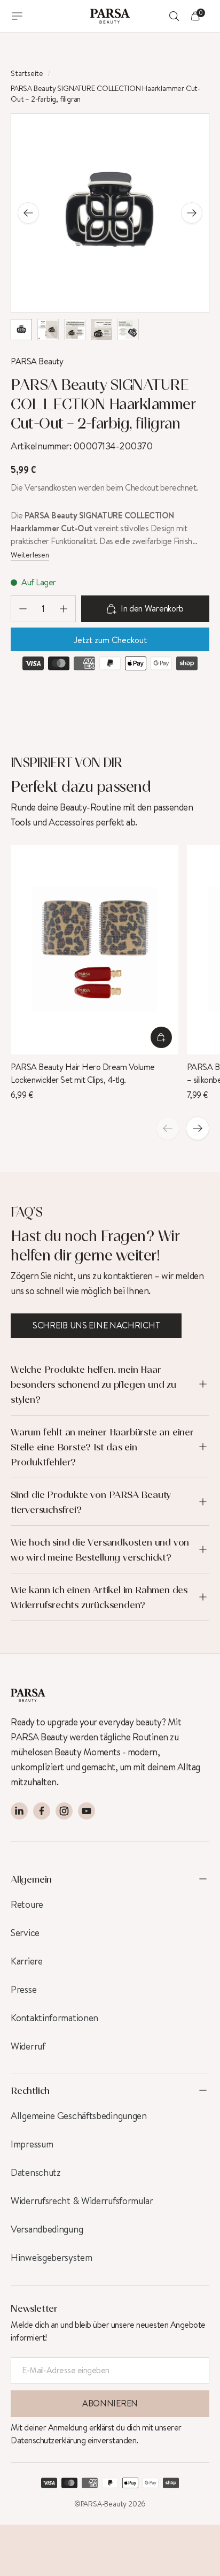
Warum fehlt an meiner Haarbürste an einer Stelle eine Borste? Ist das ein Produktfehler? (102, 1447)
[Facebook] (42, 1811)
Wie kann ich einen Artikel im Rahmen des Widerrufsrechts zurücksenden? (99, 1597)
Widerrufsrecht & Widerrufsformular (82, 2201)
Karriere (27, 1961)
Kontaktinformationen (54, 2018)
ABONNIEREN (110, 2403)
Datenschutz (36, 2173)
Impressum (32, 2144)
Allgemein (31, 1879)
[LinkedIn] (19, 1811)
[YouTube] (87, 1811)
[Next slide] (192, 213)
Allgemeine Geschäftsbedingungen (79, 2116)
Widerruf (28, 2046)
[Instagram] (64, 1811)
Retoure (27, 1905)
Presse (23, 1990)
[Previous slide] (28, 213)
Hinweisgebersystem (52, 2258)
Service (25, 1933)
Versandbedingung (47, 2229)
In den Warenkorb (152, 609)
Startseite (27, 74)
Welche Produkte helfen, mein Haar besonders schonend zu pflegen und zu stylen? (93, 1384)
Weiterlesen (30, 555)
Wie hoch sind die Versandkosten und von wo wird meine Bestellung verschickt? (100, 1549)
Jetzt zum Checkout (110, 640)
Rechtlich (30, 2090)
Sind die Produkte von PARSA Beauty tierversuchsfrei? (91, 1502)
